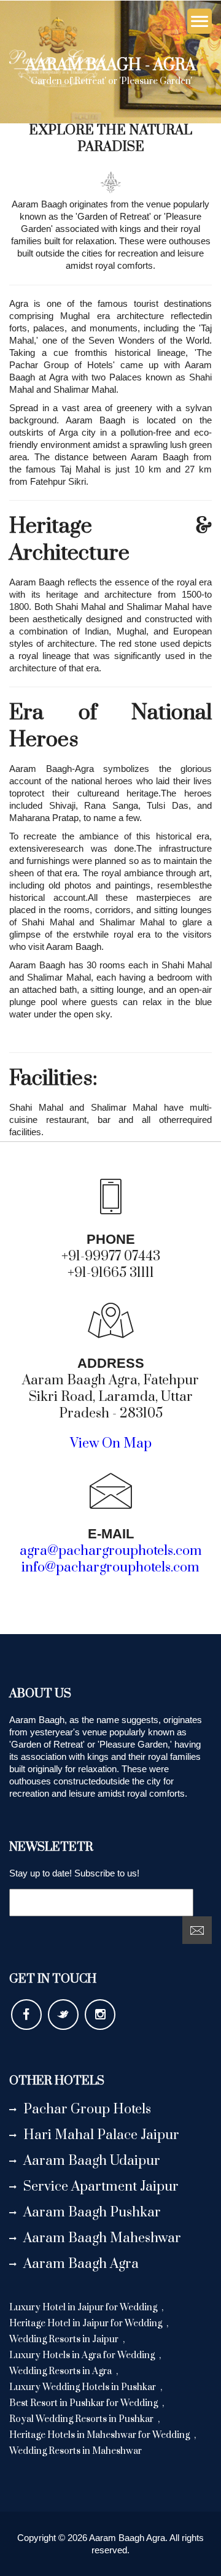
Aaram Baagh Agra (81, 2264)
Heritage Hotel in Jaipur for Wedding (87, 2323)
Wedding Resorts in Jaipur (65, 2339)
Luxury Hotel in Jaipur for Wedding (84, 2308)
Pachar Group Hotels (87, 2109)
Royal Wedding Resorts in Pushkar (82, 2419)
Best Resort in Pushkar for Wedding (84, 2403)
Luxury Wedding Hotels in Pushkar (83, 2387)
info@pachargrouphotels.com (110, 1568)
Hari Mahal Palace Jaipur (101, 2135)
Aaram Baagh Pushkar (92, 2212)
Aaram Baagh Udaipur (92, 2161)
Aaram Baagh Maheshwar (102, 2238)
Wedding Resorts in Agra (61, 2371)
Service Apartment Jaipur (101, 2187)
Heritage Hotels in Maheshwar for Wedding (100, 2435)
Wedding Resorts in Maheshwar (76, 2451)
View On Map (111, 1444)
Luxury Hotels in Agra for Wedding (83, 2355)
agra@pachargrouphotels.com (111, 1551)
